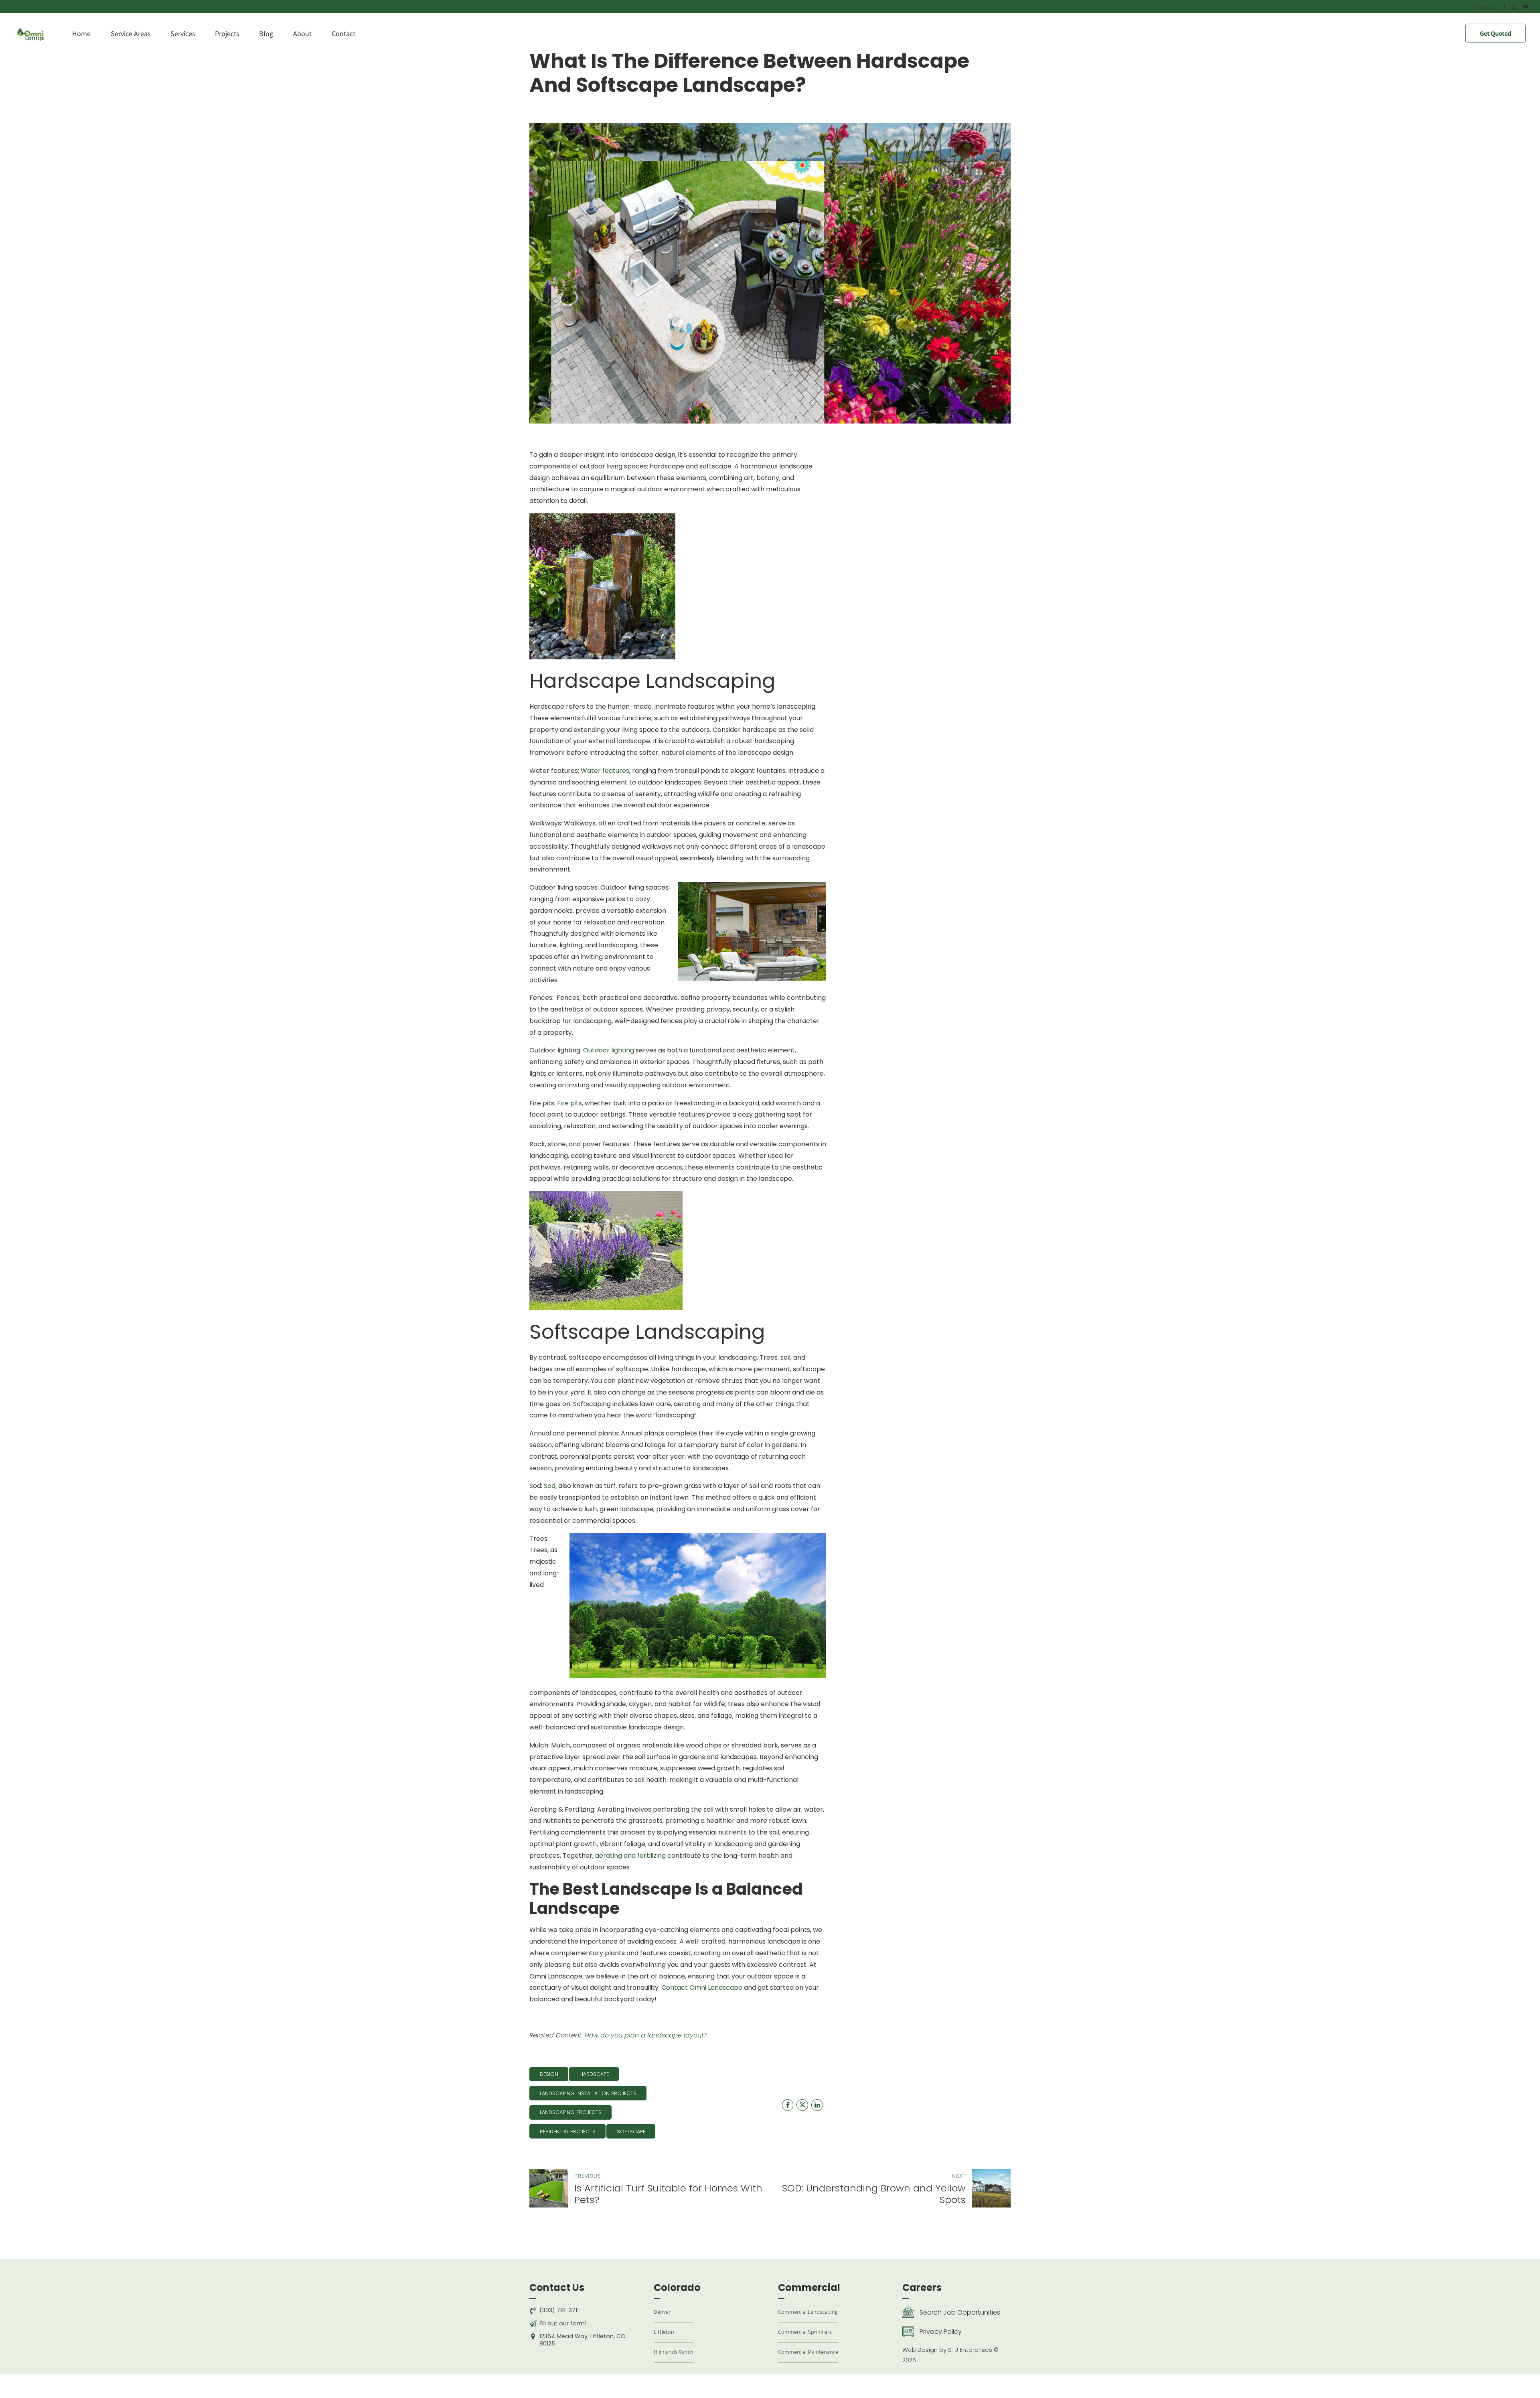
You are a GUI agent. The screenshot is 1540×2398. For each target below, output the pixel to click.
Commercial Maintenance (808, 2352)
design (549, 2074)
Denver (662, 2312)
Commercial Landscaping (808, 2312)
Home (81, 33)
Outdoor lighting (608, 1050)
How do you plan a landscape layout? (646, 2035)
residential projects (568, 2131)
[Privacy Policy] (908, 2332)
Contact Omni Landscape (702, 1988)
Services (183, 33)
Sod (550, 1486)
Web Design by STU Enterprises (947, 2350)
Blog (266, 33)
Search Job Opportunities (960, 2312)
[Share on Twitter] (802, 2105)
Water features (605, 771)
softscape (631, 2131)
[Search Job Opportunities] (908, 2313)
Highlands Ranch (674, 2352)
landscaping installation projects (588, 2093)
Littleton (664, 2332)
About (302, 33)
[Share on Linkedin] (817, 2105)
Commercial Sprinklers (805, 2332)
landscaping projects (571, 2112)
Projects (227, 33)
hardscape (594, 2074)
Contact (343, 33)
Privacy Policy (941, 2332)
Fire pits (569, 1103)
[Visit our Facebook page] (788, 2105)
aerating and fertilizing (630, 1856)
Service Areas (131, 33)
